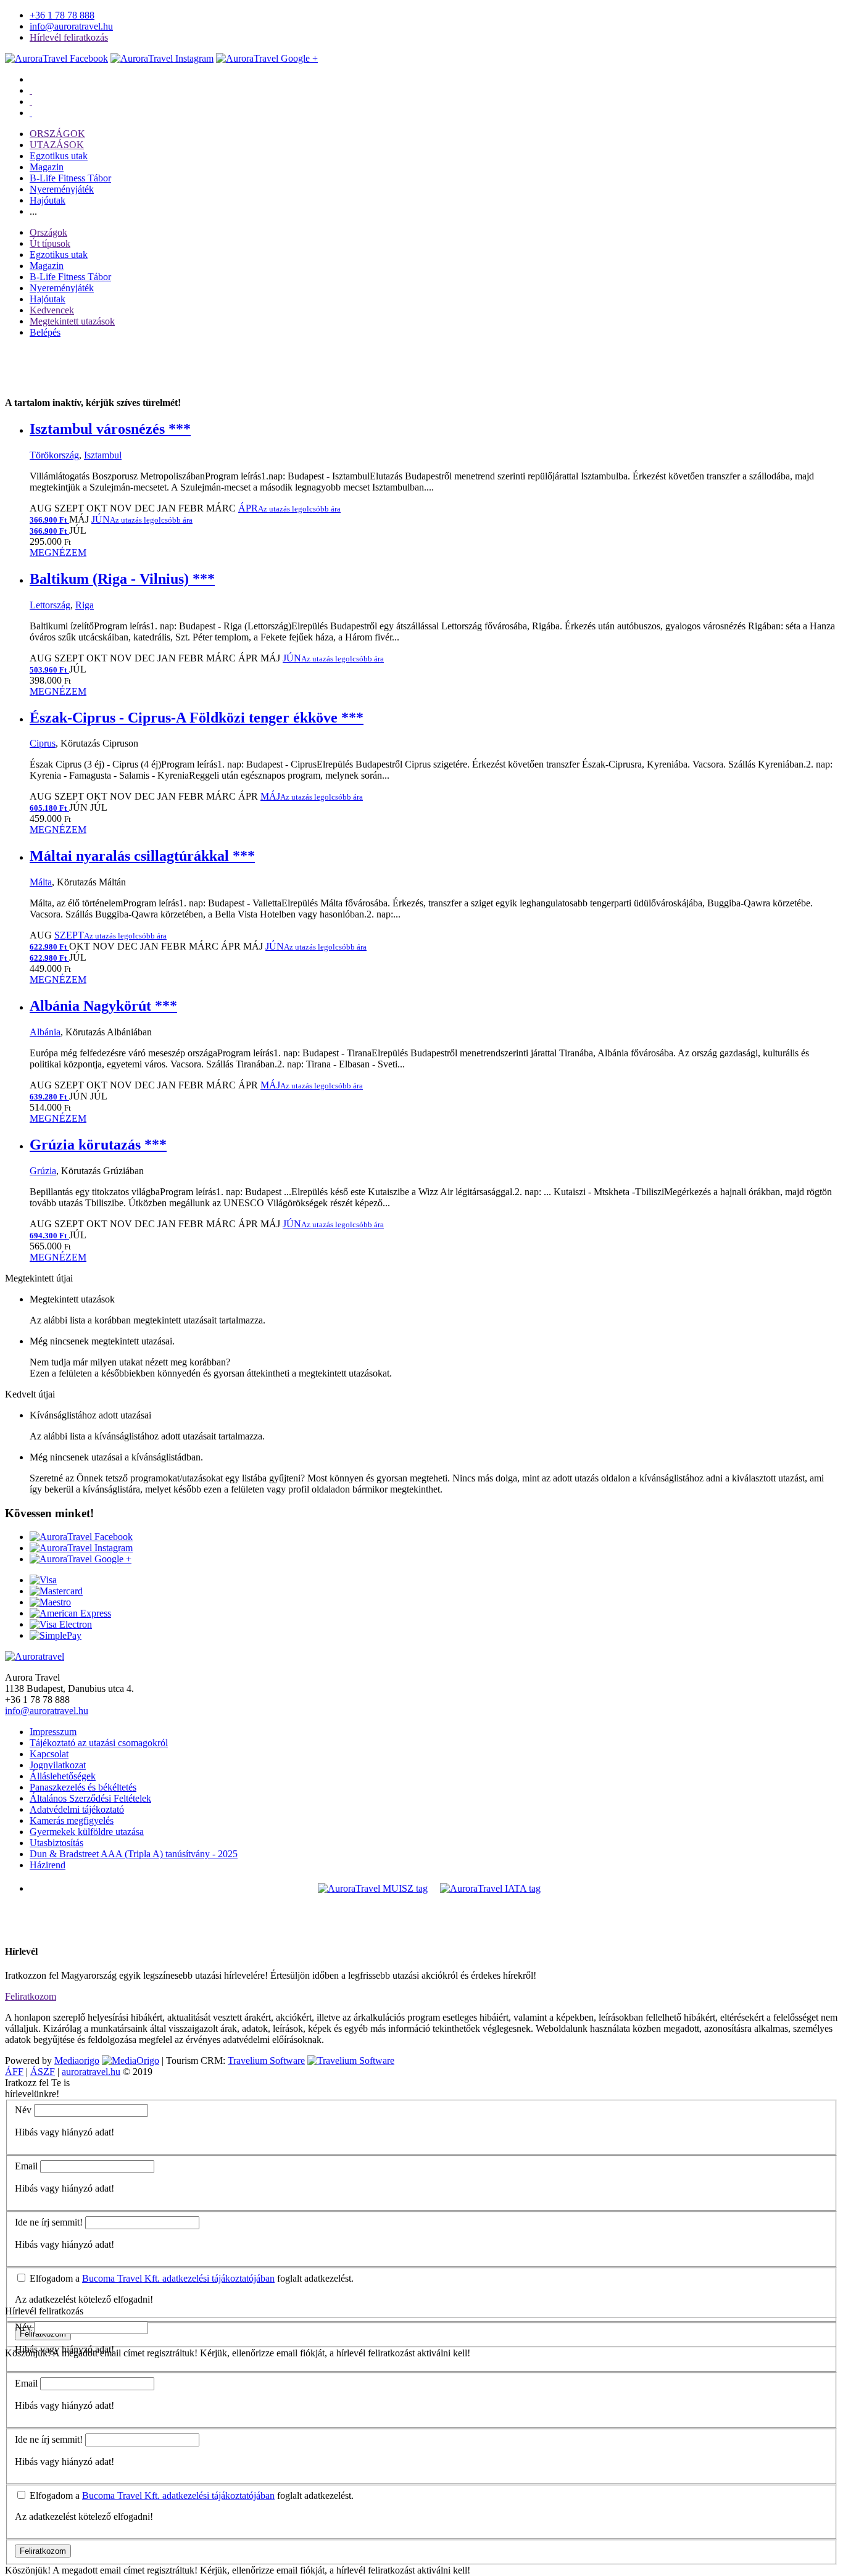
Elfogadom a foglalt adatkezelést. (190, 2278)
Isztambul (103, 455)
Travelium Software (266, 2060)
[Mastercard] (56, 1591)
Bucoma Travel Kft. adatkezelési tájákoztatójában (178, 2278)
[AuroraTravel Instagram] (162, 58)
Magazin (47, 167)
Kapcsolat (49, 1754)
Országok (48, 232)
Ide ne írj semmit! (49, 2222)
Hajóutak (48, 200)
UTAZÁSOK (57, 145)
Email (26, 2166)
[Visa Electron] (61, 1624)
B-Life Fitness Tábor (70, 178)
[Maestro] (50, 1602)
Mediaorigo (77, 2060)
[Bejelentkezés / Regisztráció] (31, 113)
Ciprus (43, 743)
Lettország (50, 605)
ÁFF (14, 2072)
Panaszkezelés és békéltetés (83, 1787)
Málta (41, 882)
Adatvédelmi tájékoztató (77, 1809)
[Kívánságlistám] (31, 90)
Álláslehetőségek (63, 1776)
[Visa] (43, 1580)
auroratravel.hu (91, 2072)
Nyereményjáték (62, 189)
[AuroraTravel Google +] (81, 1559)
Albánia (45, 1032)
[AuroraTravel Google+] (267, 58)
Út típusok (50, 243)
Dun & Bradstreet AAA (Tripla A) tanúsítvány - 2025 (134, 1854)
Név (23, 2110)
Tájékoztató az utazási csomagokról (99, 1743)
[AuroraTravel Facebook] (56, 58)
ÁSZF (43, 2072)
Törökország (54, 455)
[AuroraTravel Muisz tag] (373, 1888)
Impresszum (53, 1732)
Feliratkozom (31, 1996)
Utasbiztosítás (56, 1843)
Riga (85, 605)
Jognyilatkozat (58, 1765)
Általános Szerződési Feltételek (90, 1798)
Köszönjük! (28, 2570)
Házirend (48, 1865)
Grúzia (43, 1171)
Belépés (45, 332)
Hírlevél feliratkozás (69, 37)
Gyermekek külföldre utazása (87, 1832)
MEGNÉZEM (58, 553)
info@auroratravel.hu (71, 26)
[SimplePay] (56, 1635)
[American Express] (70, 1613)
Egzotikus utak (59, 156)
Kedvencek (52, 310)
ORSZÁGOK (57, 134)
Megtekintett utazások (72, 321)
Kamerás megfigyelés (72, 1820)
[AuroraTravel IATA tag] (490, 1888)
